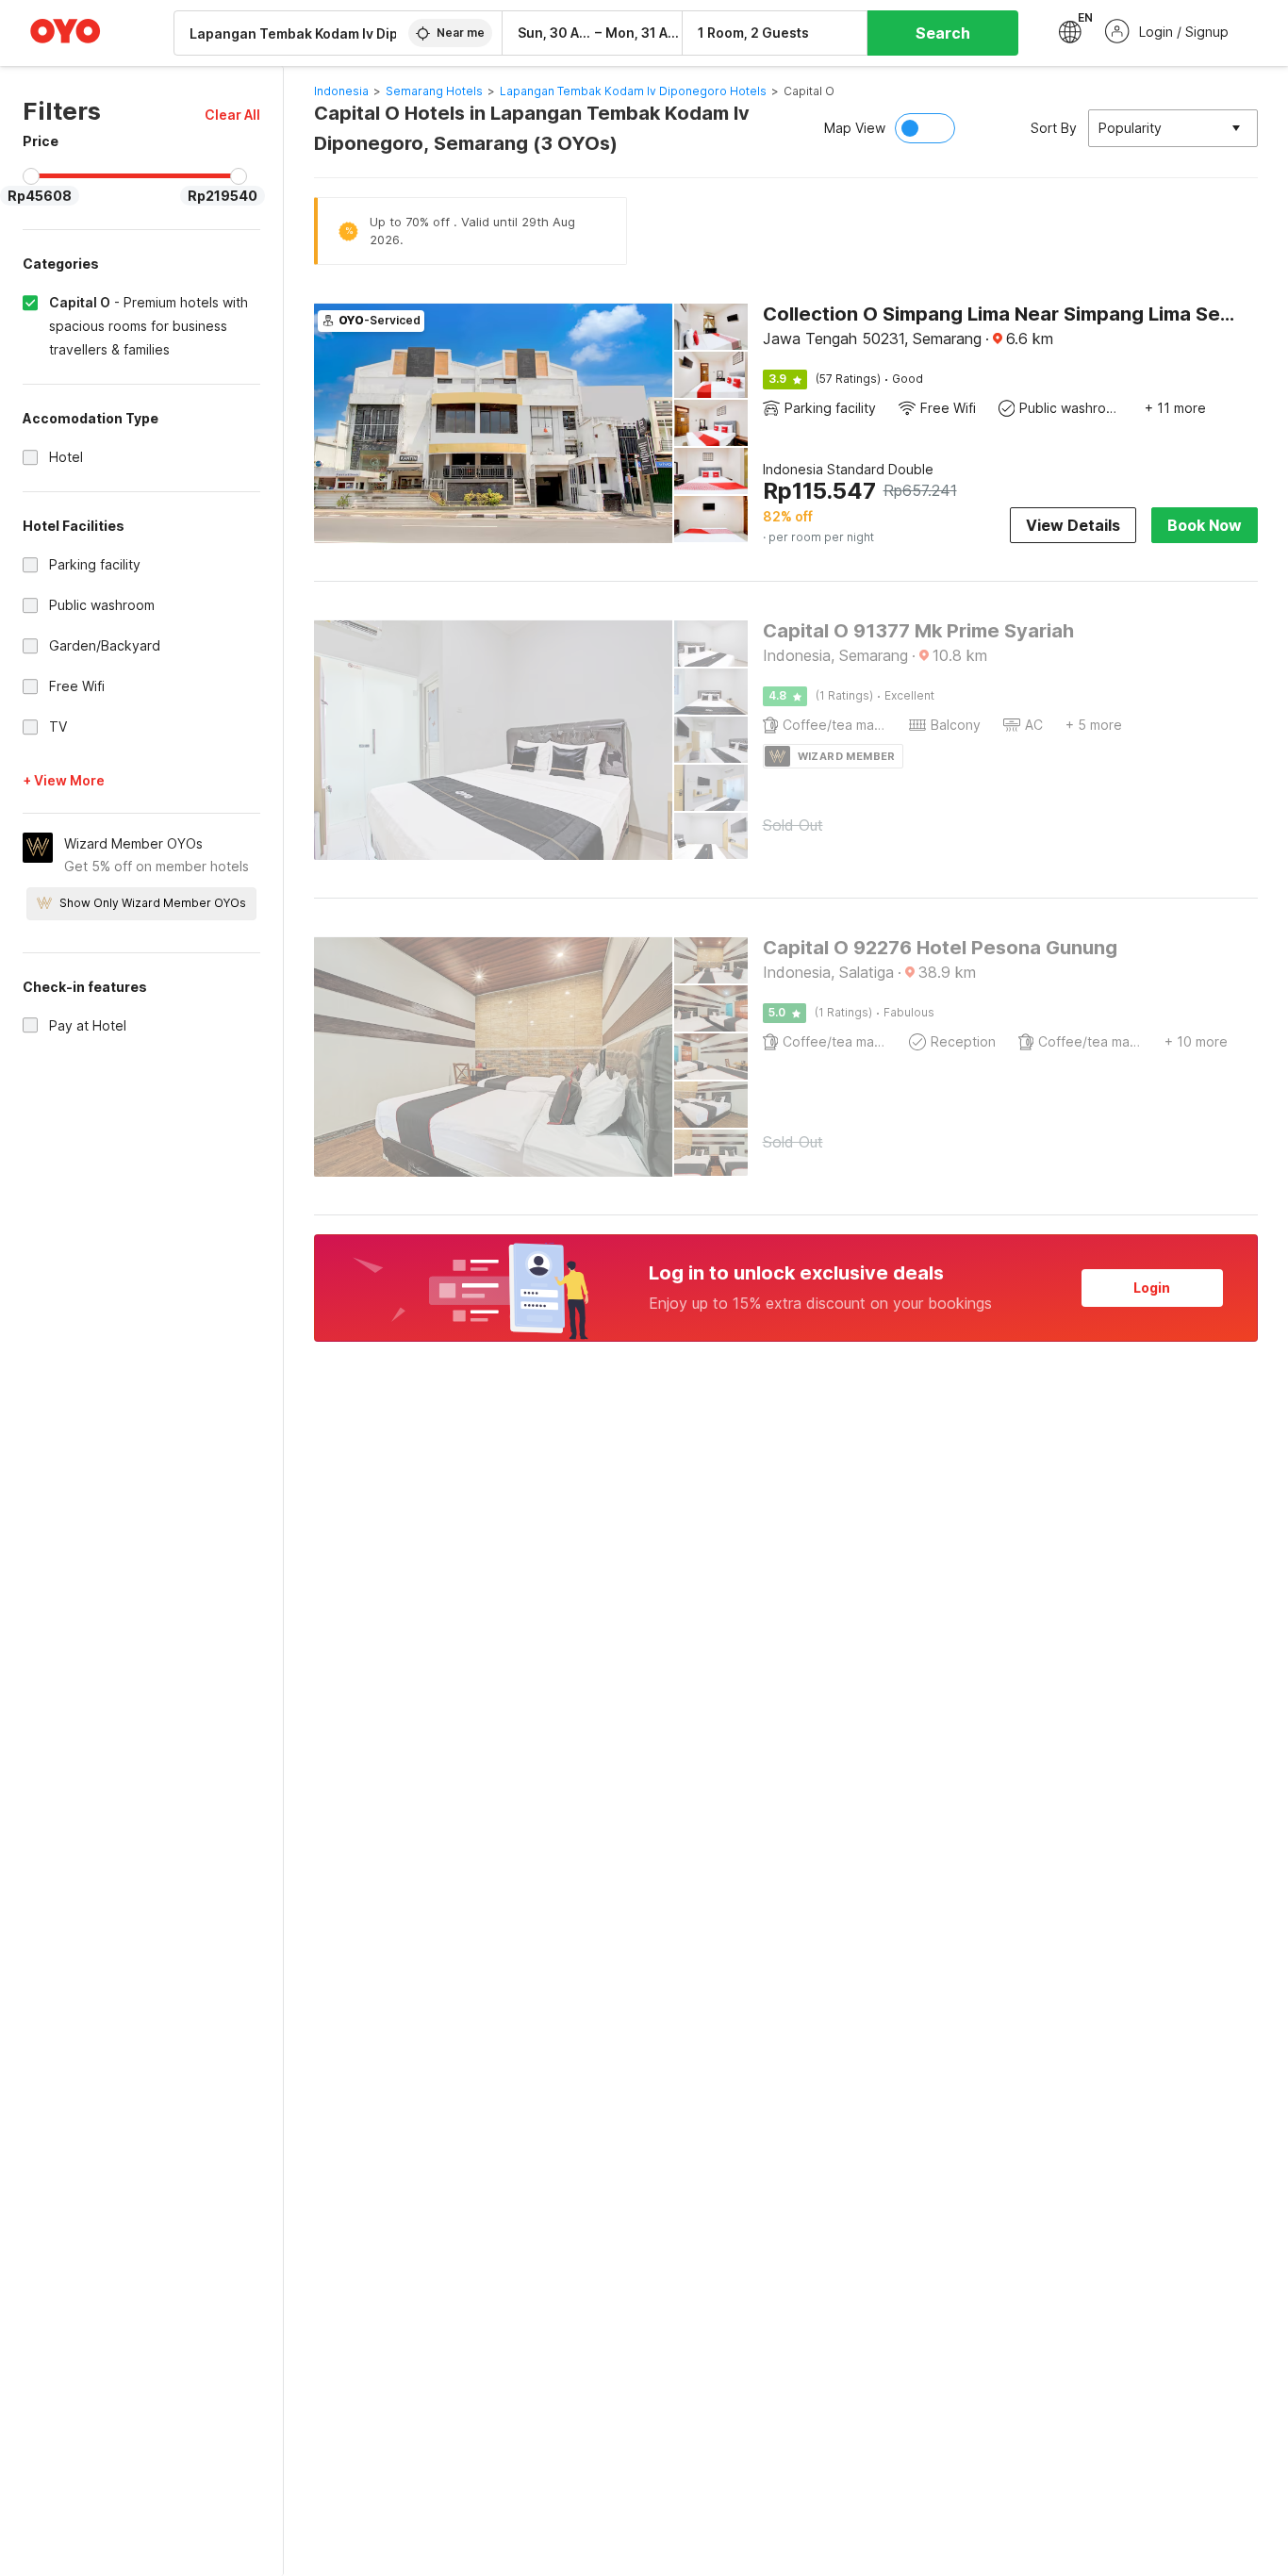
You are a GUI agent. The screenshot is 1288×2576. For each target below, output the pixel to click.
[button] (232, 115)
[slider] (31, 176)
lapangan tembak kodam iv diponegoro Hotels (633, 91)
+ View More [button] (64, 780)
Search (943, 33)
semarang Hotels (434, 91)
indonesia (341, 91)
